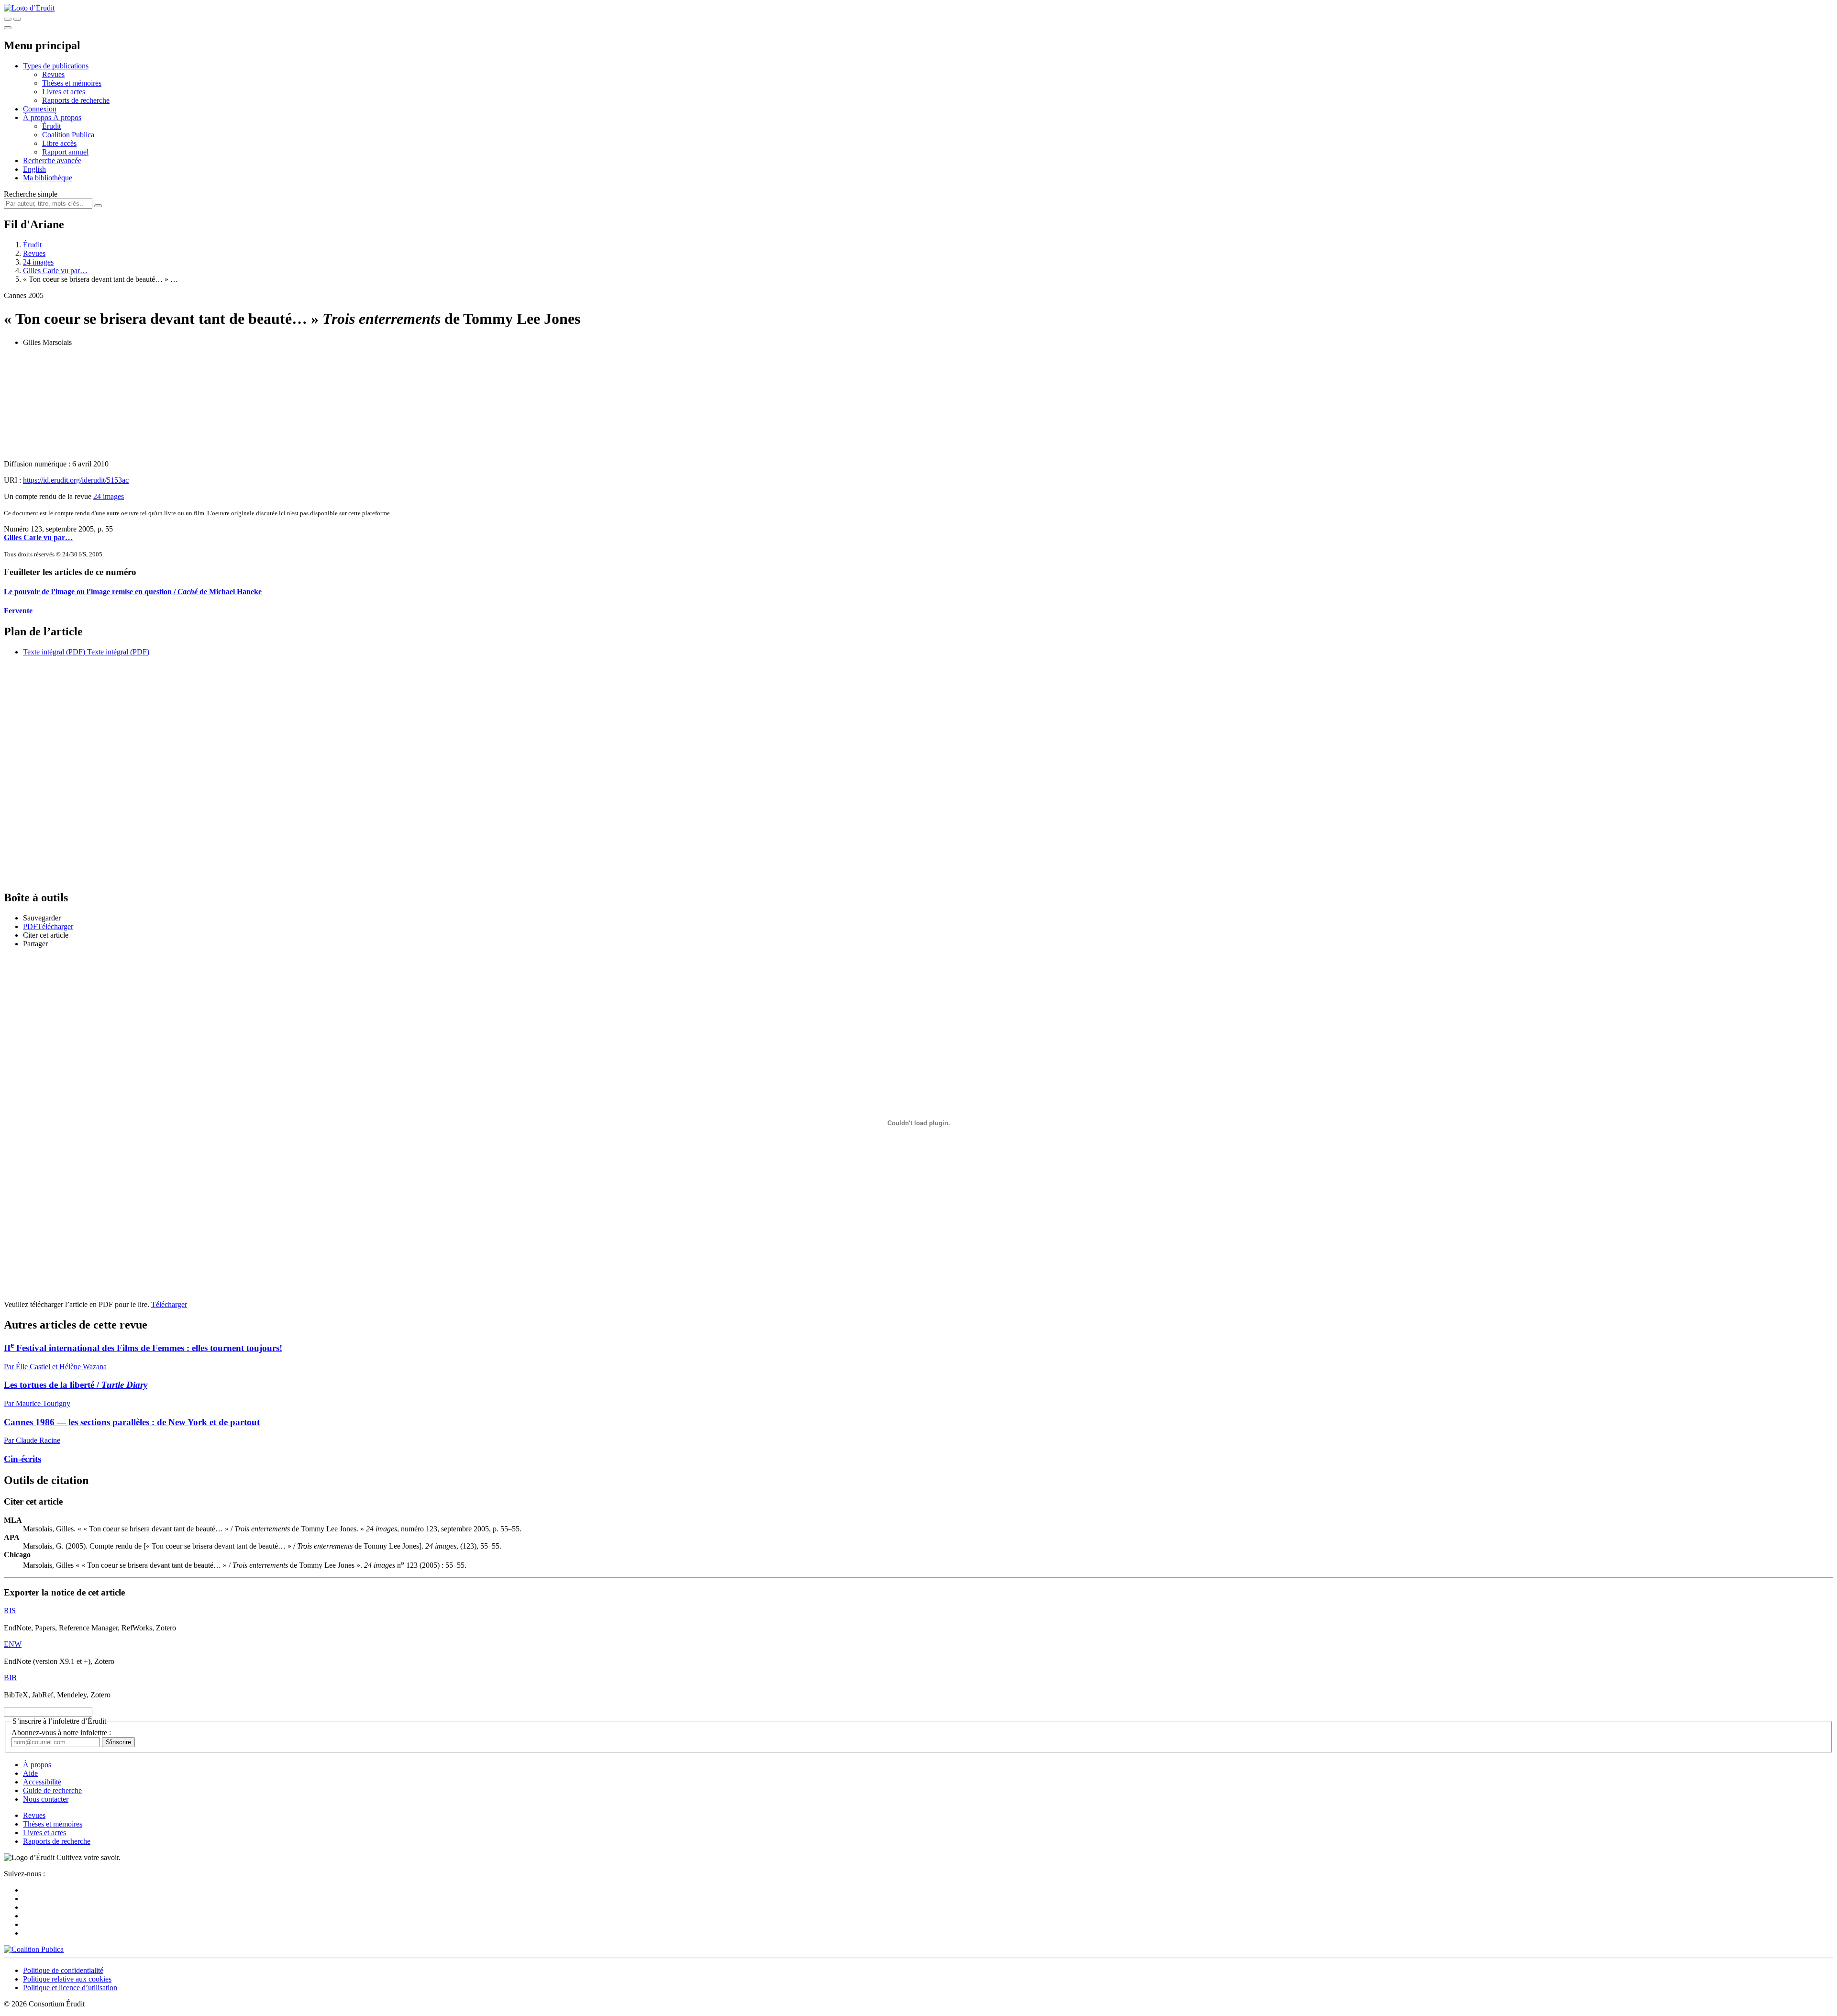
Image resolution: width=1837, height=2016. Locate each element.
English (34, 169)
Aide (30, 1773)
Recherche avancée (52, 161)
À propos (67, 117)
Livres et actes (64, 92)
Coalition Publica (68, 135)
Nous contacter (46, 1799)
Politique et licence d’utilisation (70, 1988)
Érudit (51, 126)
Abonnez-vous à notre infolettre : (61, 1733)
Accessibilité (42, 1782)
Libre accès (59, 143)
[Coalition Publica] (34, 1949)
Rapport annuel (65, 152)
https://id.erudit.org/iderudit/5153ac (76, 480)
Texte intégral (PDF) (54, 652)
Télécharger (169, 1304)
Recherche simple (31, 194)
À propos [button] (38, 117)
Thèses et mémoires (72, 83)
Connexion (40, 109)
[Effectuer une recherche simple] (8, 19)
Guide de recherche (52, 1790)
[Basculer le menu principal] (8, 28)
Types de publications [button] (56, 66)
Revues (53, 74)
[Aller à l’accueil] (29, 8)
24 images (38, 262)
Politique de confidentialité (63, 1970)
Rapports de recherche (76, 100)
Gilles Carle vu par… (55, 271)
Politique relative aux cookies (67, 1979)
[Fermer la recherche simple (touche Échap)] (17, 19)
